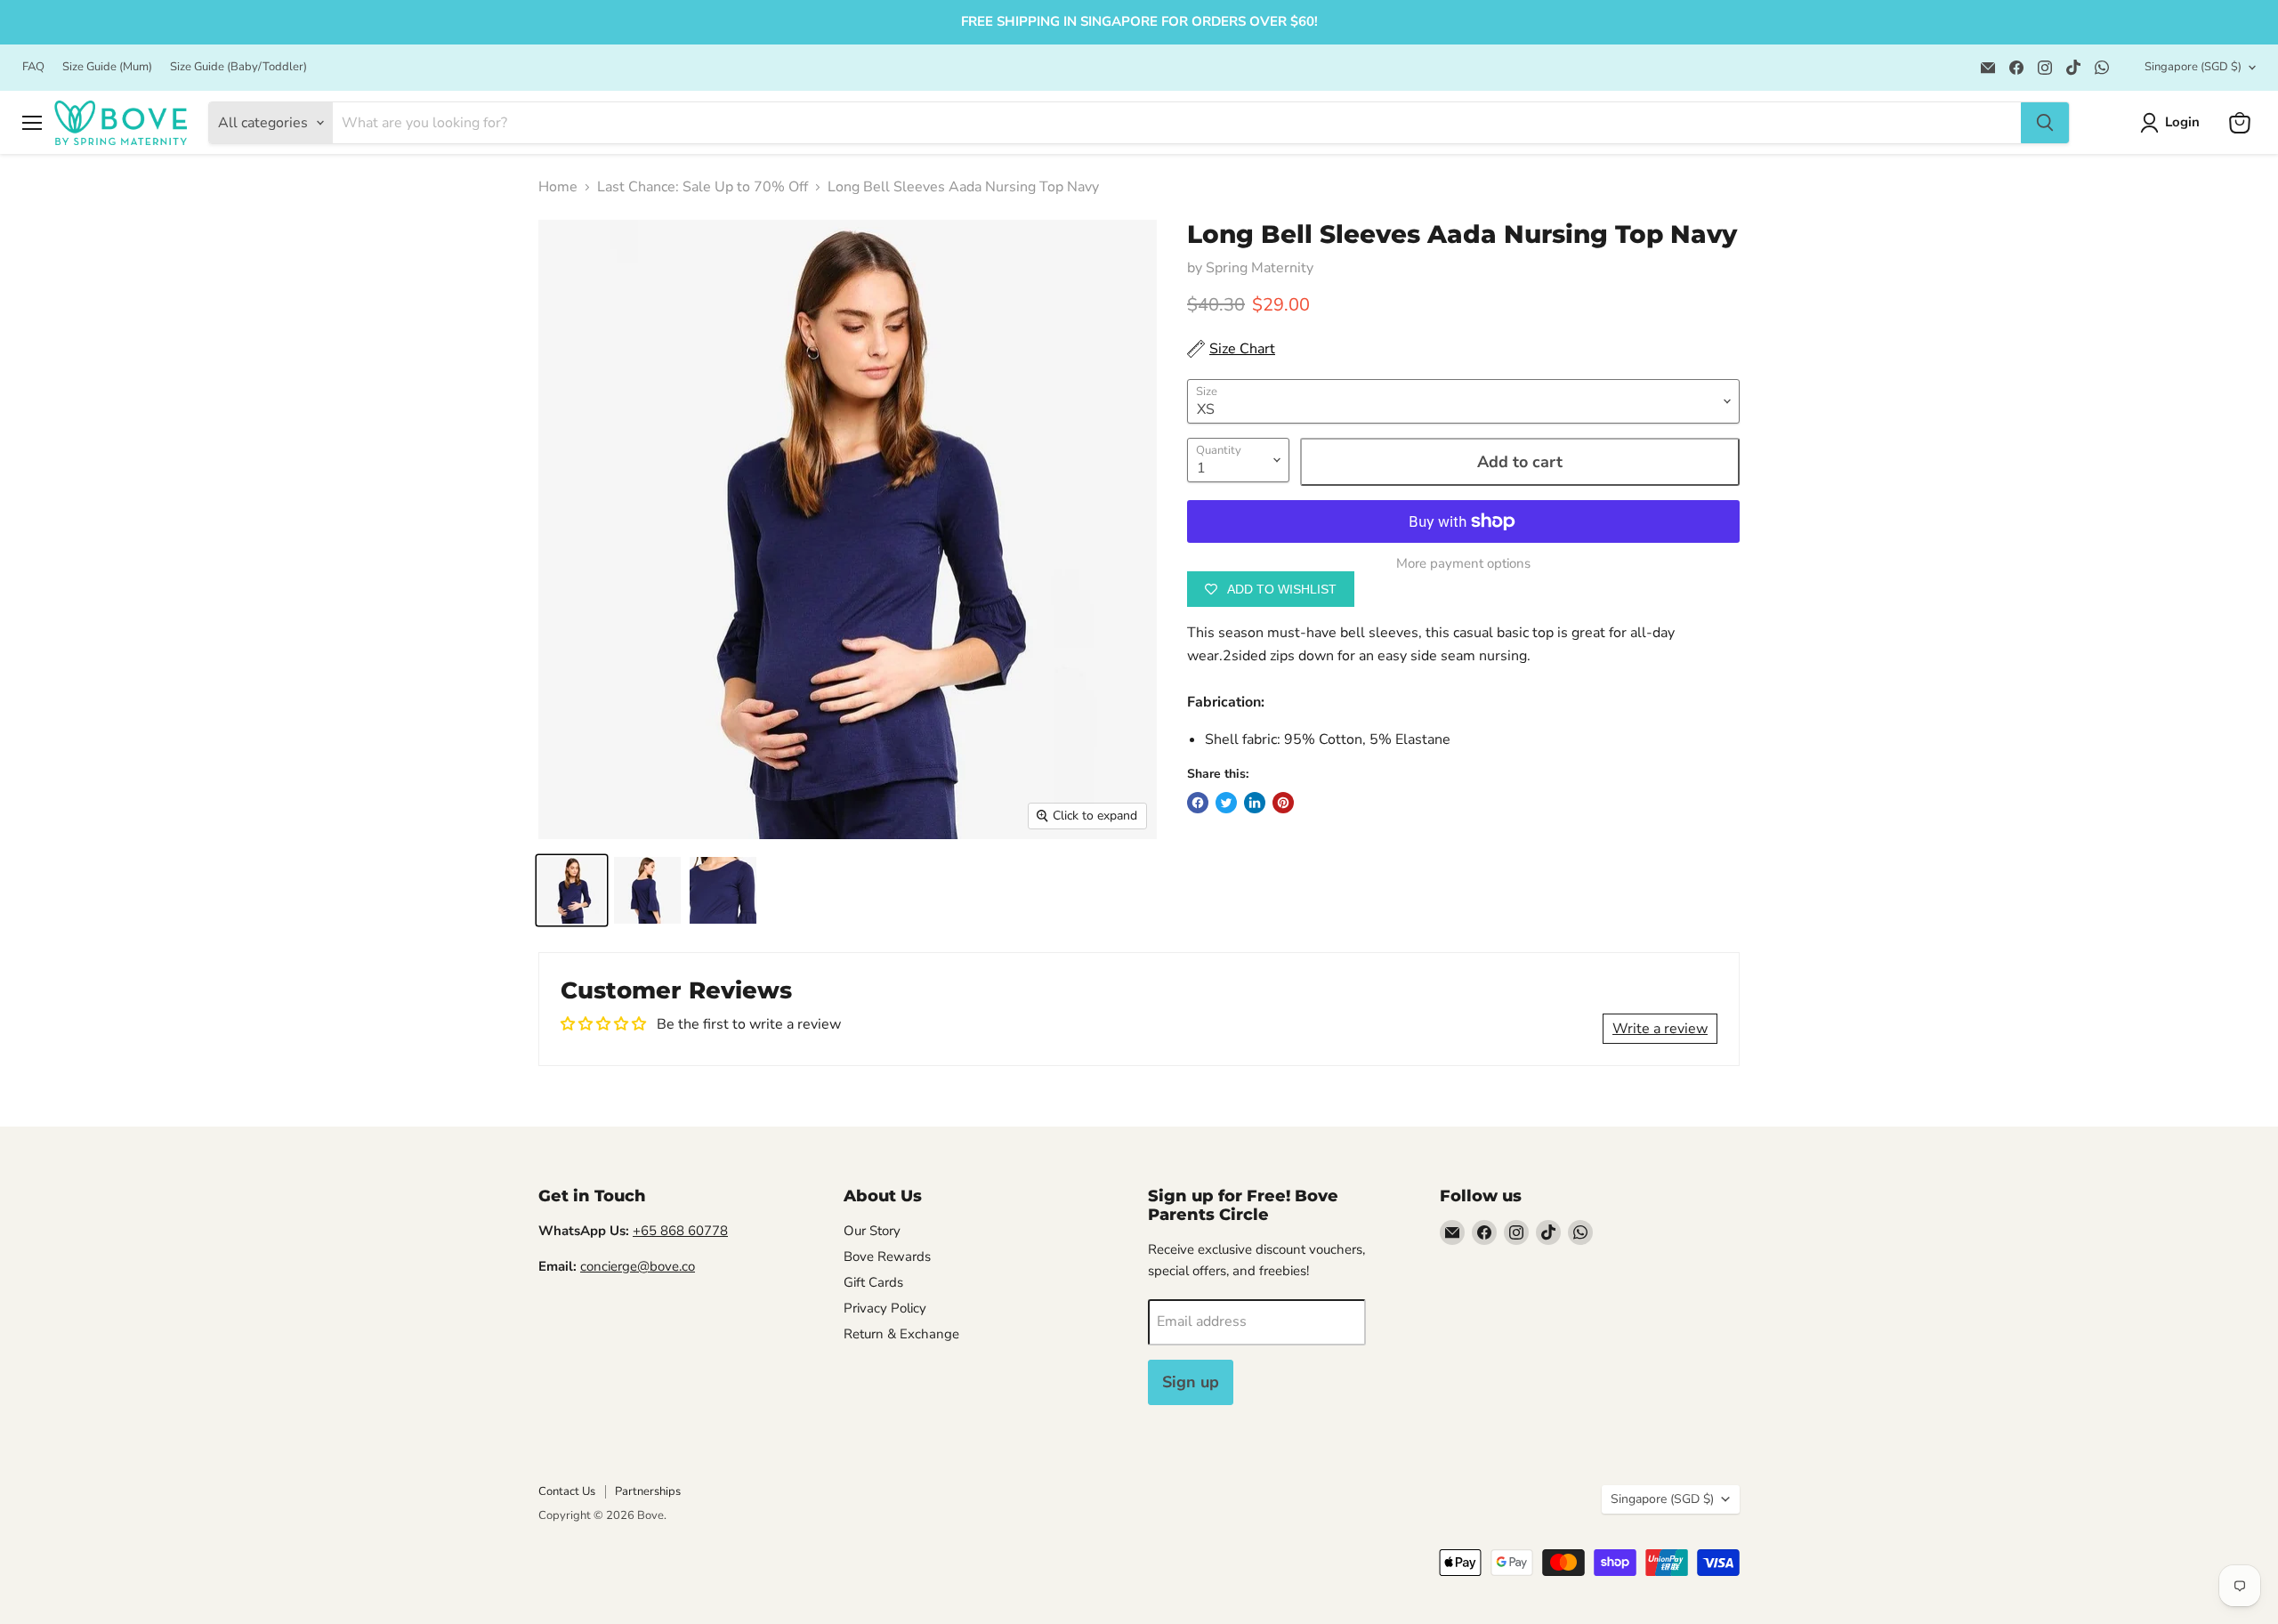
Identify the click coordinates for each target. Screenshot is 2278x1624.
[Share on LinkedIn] (1255, 803)
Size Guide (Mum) (107, 67)
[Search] (2045, 123)
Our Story (872, 1231)
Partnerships (648, 1491)
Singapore (2193, 67)
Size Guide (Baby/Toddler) (238, 67)
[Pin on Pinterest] (1283, 803)
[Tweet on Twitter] (1226, 803)
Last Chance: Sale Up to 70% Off (703, 187)
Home (558, 187)
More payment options (1463, 564)
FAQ (33, 67)
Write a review (1660, 1029)
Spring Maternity (1260, 268)
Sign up (1191, 1382)
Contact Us (567, 1491)
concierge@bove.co (638, 1266)
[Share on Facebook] (1198, 803)
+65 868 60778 (680, 1231)
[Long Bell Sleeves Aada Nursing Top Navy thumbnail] (572, 890)
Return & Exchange (901, 1334)
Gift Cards (873, 1282)
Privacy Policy (885, 1308)
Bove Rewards (887, 1256)
